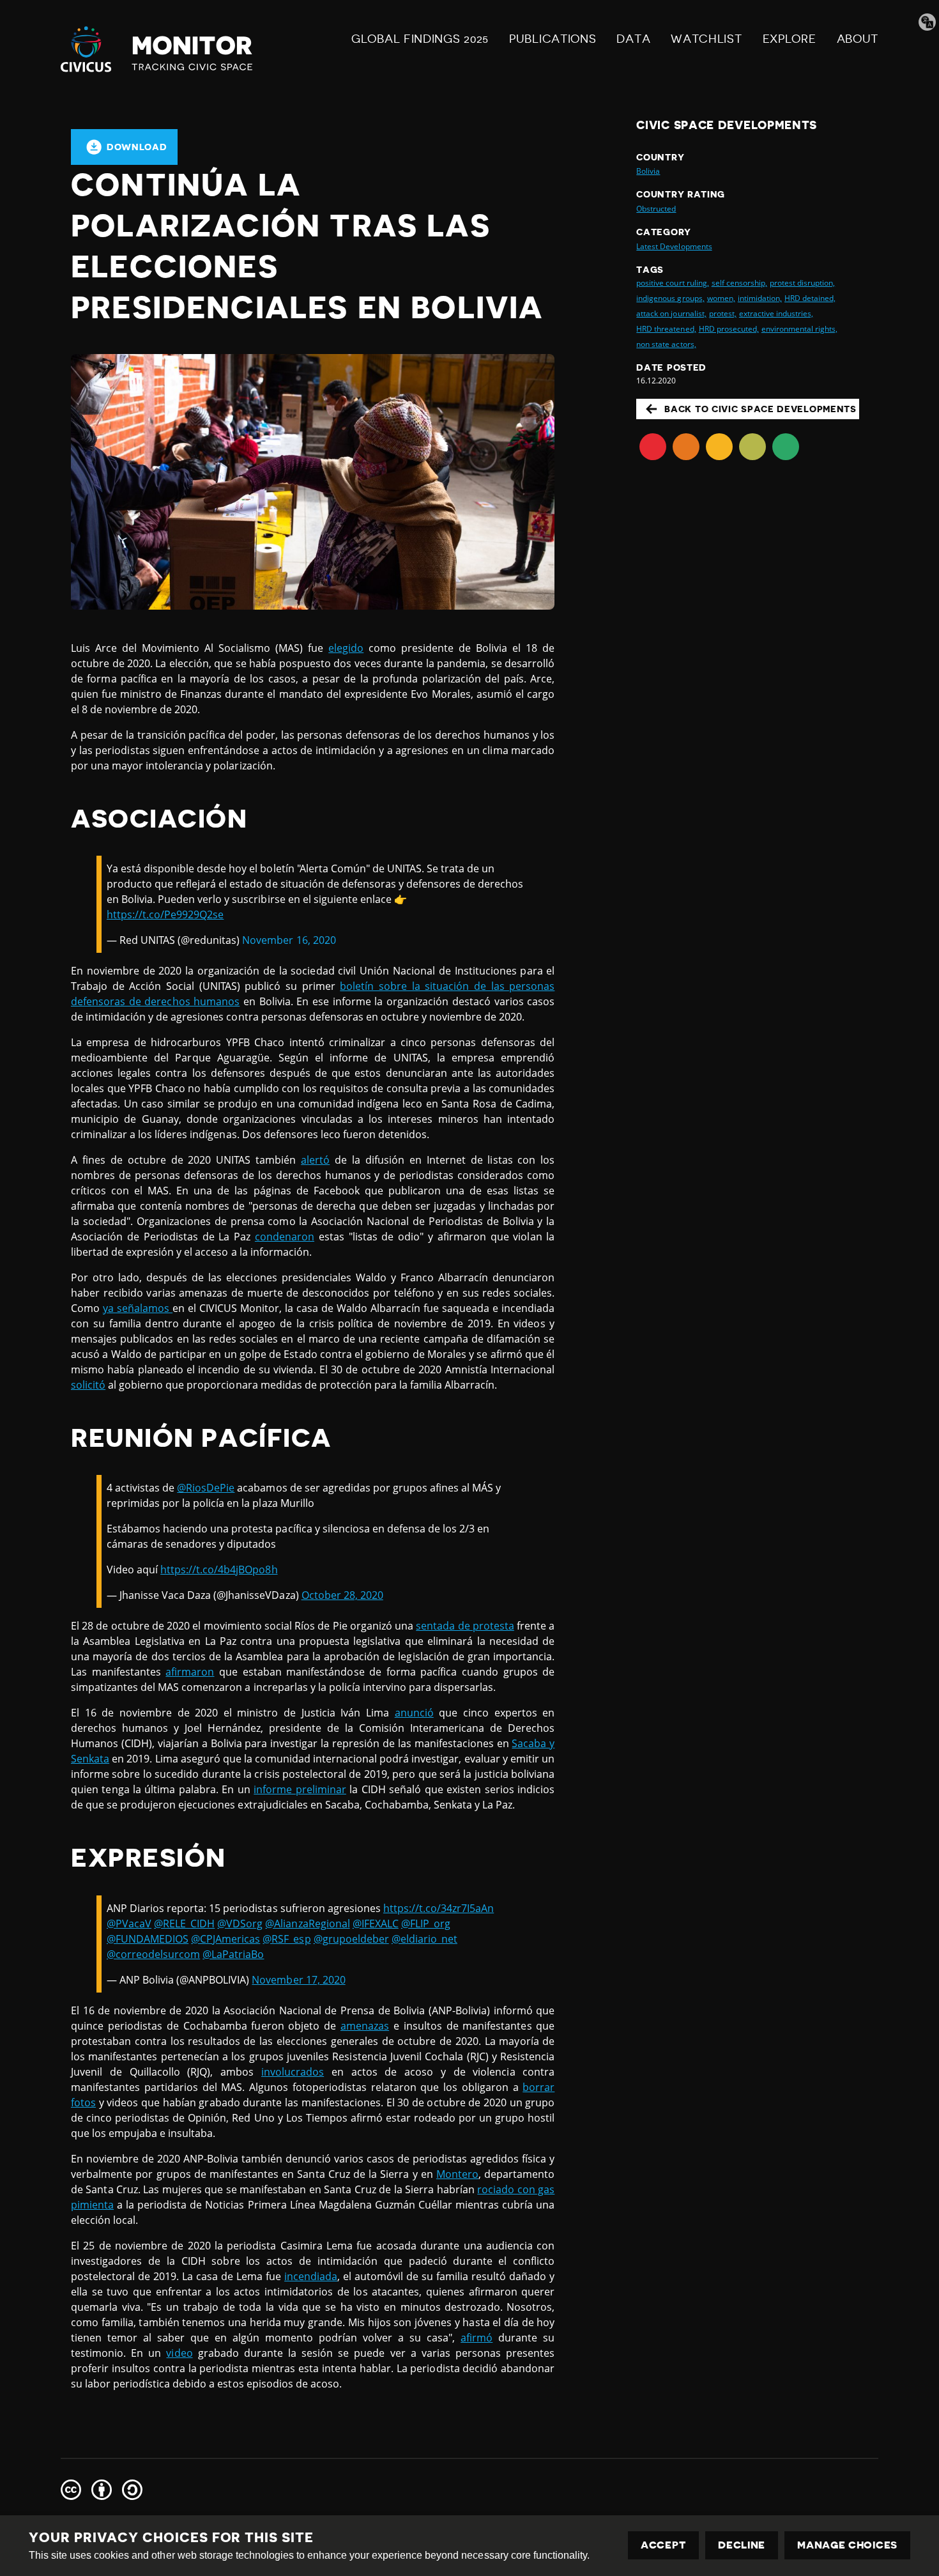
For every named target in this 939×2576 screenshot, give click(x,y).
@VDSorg (240, 1924)
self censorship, (739, 283)
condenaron (285, 1237)
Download (137, 147)
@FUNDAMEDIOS (148, 1939)
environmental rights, (799, 329)
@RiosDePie (206, 1488)
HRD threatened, (666, 329)
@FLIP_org (426, 1924)
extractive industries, (776, 313)
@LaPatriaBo (233, 1954)
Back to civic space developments (760, 409)
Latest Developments (674, 246)
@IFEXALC (376, 1924)
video (179, 2353)
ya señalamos (138, 1308)
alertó (315, 1160)
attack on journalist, (671, 313)
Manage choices (847, 2545)
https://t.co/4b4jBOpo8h (219, 1570)
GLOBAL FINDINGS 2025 (420, 39)
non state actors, (666, 344)
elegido (346, 648)
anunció (414, 1713)
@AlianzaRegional (307, 1924)
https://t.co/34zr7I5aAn (439, 1908)
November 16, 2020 (289, 940)
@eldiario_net (424, 1939)
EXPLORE (790, 39)
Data (633, 39)
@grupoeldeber (351, 1939)
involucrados (293, 2072)
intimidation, (760, 298)
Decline (742, 2545)
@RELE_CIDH (184, 1924)
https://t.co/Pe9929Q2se (165, 914)
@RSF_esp (286, 1939)
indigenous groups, (670, 298)
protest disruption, (802, 283)
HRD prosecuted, (729, 329)
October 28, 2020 (342, 1595)
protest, (723, 313)
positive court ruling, (672, 283)
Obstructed (656, 209)
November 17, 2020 (298, 1980)
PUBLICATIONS (553, 39)
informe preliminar (300, 1789)
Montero (457, 2174)
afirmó (477, 2338)
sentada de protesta (465, 1626)
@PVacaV (129, 1924)
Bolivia (648, 171)
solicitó (88, 1385)
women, (721, 298)
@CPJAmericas (225, 1939)
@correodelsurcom (153, 1954)
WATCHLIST (706, 39)
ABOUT (858, 39)
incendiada (311, 2276)
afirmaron (190, 1672)
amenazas (365, 2026)
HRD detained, (810, 298)
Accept (663, 2545)
